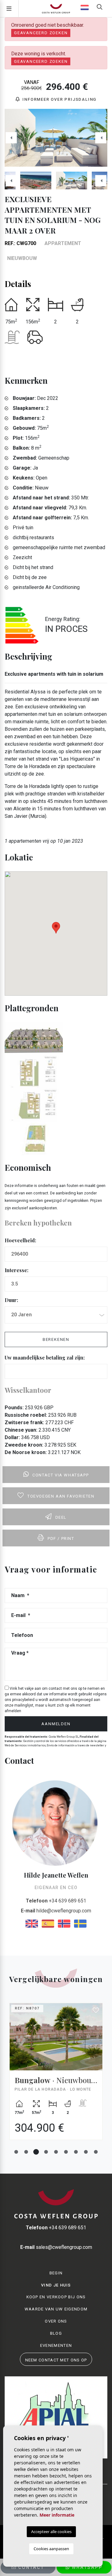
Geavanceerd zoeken (41, 33)
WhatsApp (86, 2567)
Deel (61, 1517)
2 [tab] (26, 2152)
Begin (56, 2273)
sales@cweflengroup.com (56, 2247)
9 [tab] (96, 2152)
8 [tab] (86, 2152)
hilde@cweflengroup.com (56, 1911)
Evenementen (56, 2345)
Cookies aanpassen (51, 2549)
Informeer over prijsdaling (59, 99)
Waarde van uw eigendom (56, 2309)
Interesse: (16, 1270)
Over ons (56, 2321)
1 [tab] (16, 2152)
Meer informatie (57, 2515)
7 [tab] (76, 2152)
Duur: (11, 1300)
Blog (56, 2333)
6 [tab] (66, 2152)
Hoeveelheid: (20, 1240)
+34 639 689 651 (56, 1901)
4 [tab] (46, 2152)
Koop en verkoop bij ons (56, 2297)
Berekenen (56, 1339)
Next (101, 138)
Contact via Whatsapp (61, 1475)
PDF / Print (61, 1538)
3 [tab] (36, 2152)
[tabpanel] (56, 2076)
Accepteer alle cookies (51, 2532)
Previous (11, 138)
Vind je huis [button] (56, 2285)
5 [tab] (56, 2152)
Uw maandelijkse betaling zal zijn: (45, 1357)
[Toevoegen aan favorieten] (96, 2010)
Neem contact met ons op (56, 2360)
